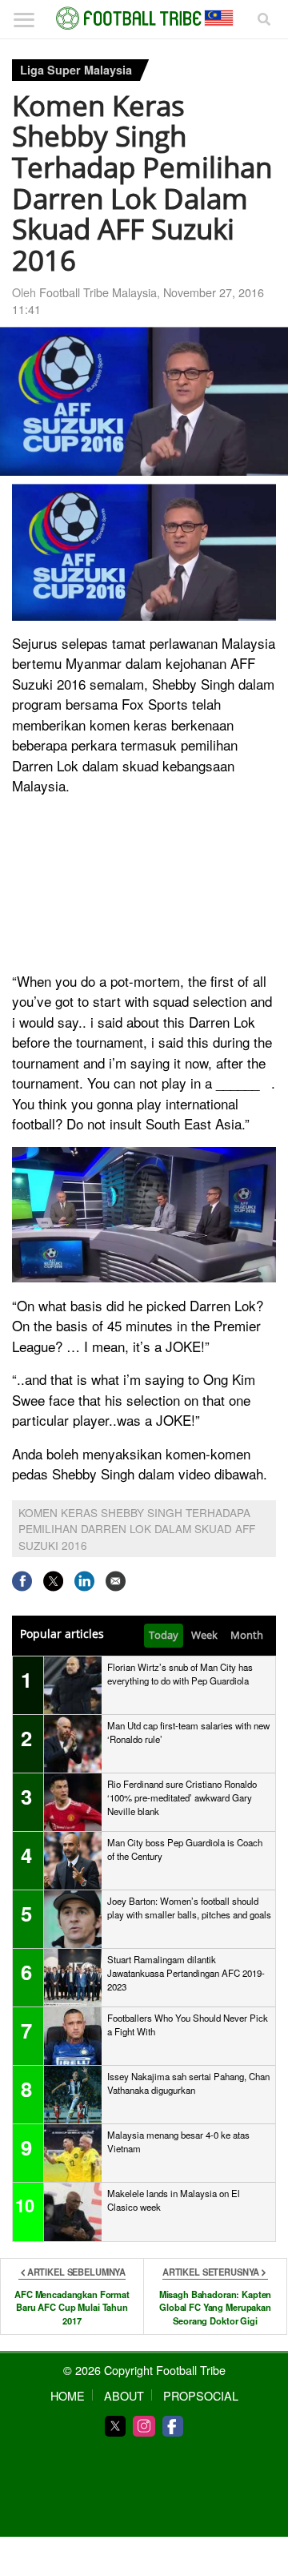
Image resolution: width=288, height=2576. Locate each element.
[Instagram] (144, 2426)
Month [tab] (247, 1635)
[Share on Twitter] (53, 1581)
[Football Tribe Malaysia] (144, 18)
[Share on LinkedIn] (84, 1581)
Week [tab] (204, 1635)
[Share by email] (116, 1581)
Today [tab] (164, 1635)
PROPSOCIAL (201, 2395)
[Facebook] (173, 2426)
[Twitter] (115, 2426)
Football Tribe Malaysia (98, 292)
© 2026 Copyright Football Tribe (144, 2370)
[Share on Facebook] (22, 1581)
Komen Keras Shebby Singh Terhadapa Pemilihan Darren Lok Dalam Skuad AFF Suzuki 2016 (137, 1529)
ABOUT (124, 2395)
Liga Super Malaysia (76, 70)
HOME (68, 2395)
